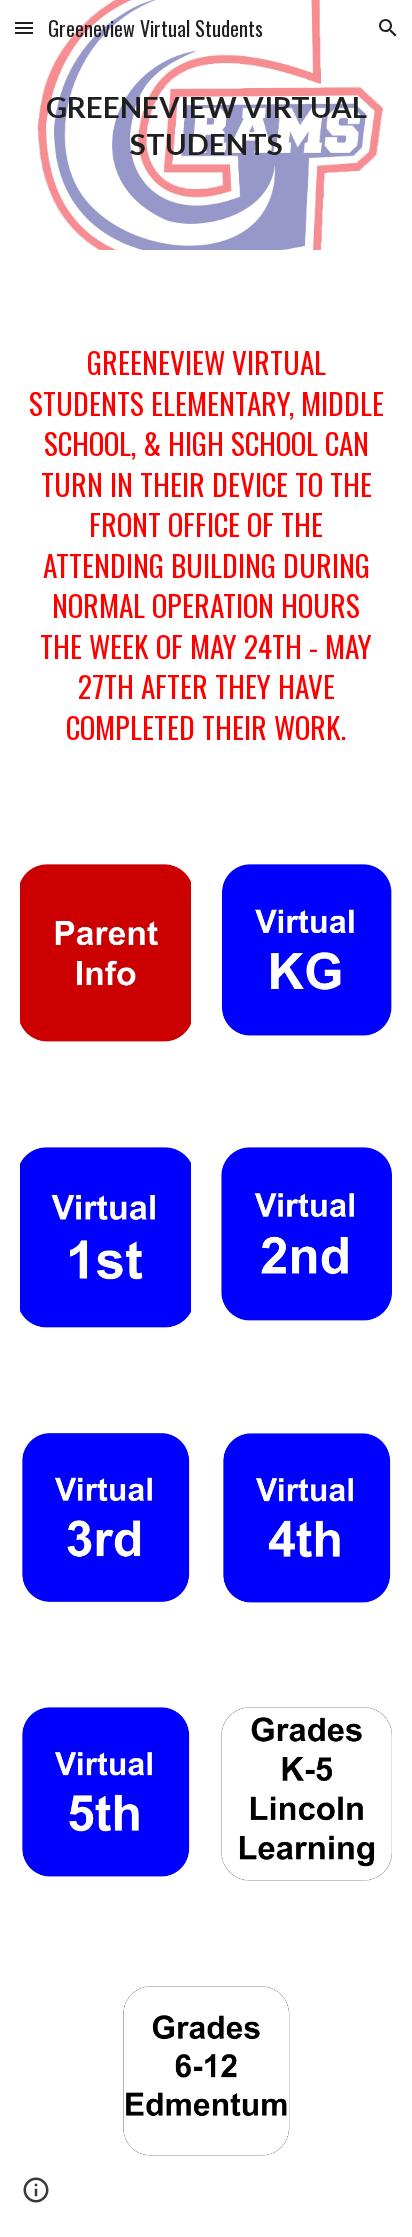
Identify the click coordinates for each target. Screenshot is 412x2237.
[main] (206, 124)
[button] (24, 27)
